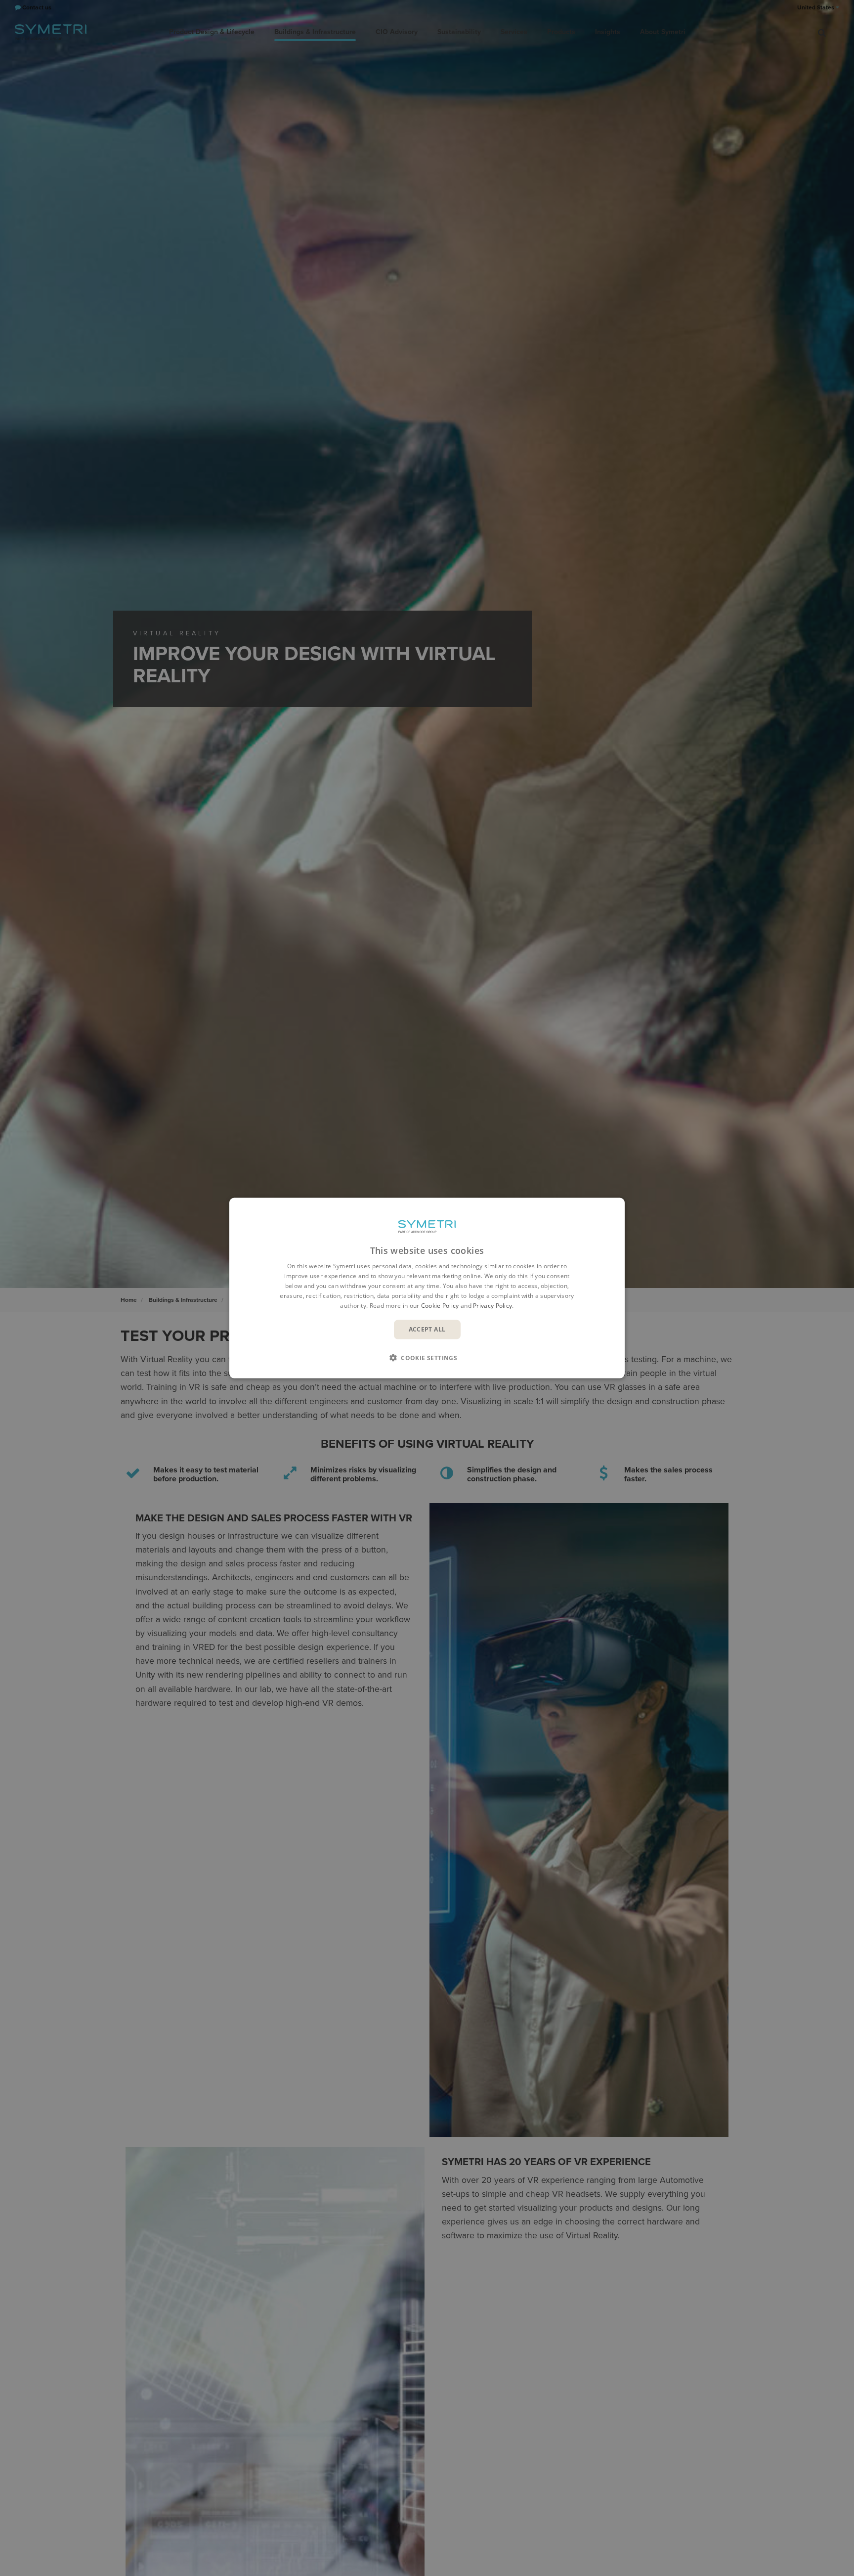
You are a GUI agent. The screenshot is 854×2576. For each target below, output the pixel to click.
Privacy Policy (492, 1305)
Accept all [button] (427, 1329)
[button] (427, 1357)
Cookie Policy (440, 1305)
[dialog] (427, 1288)
